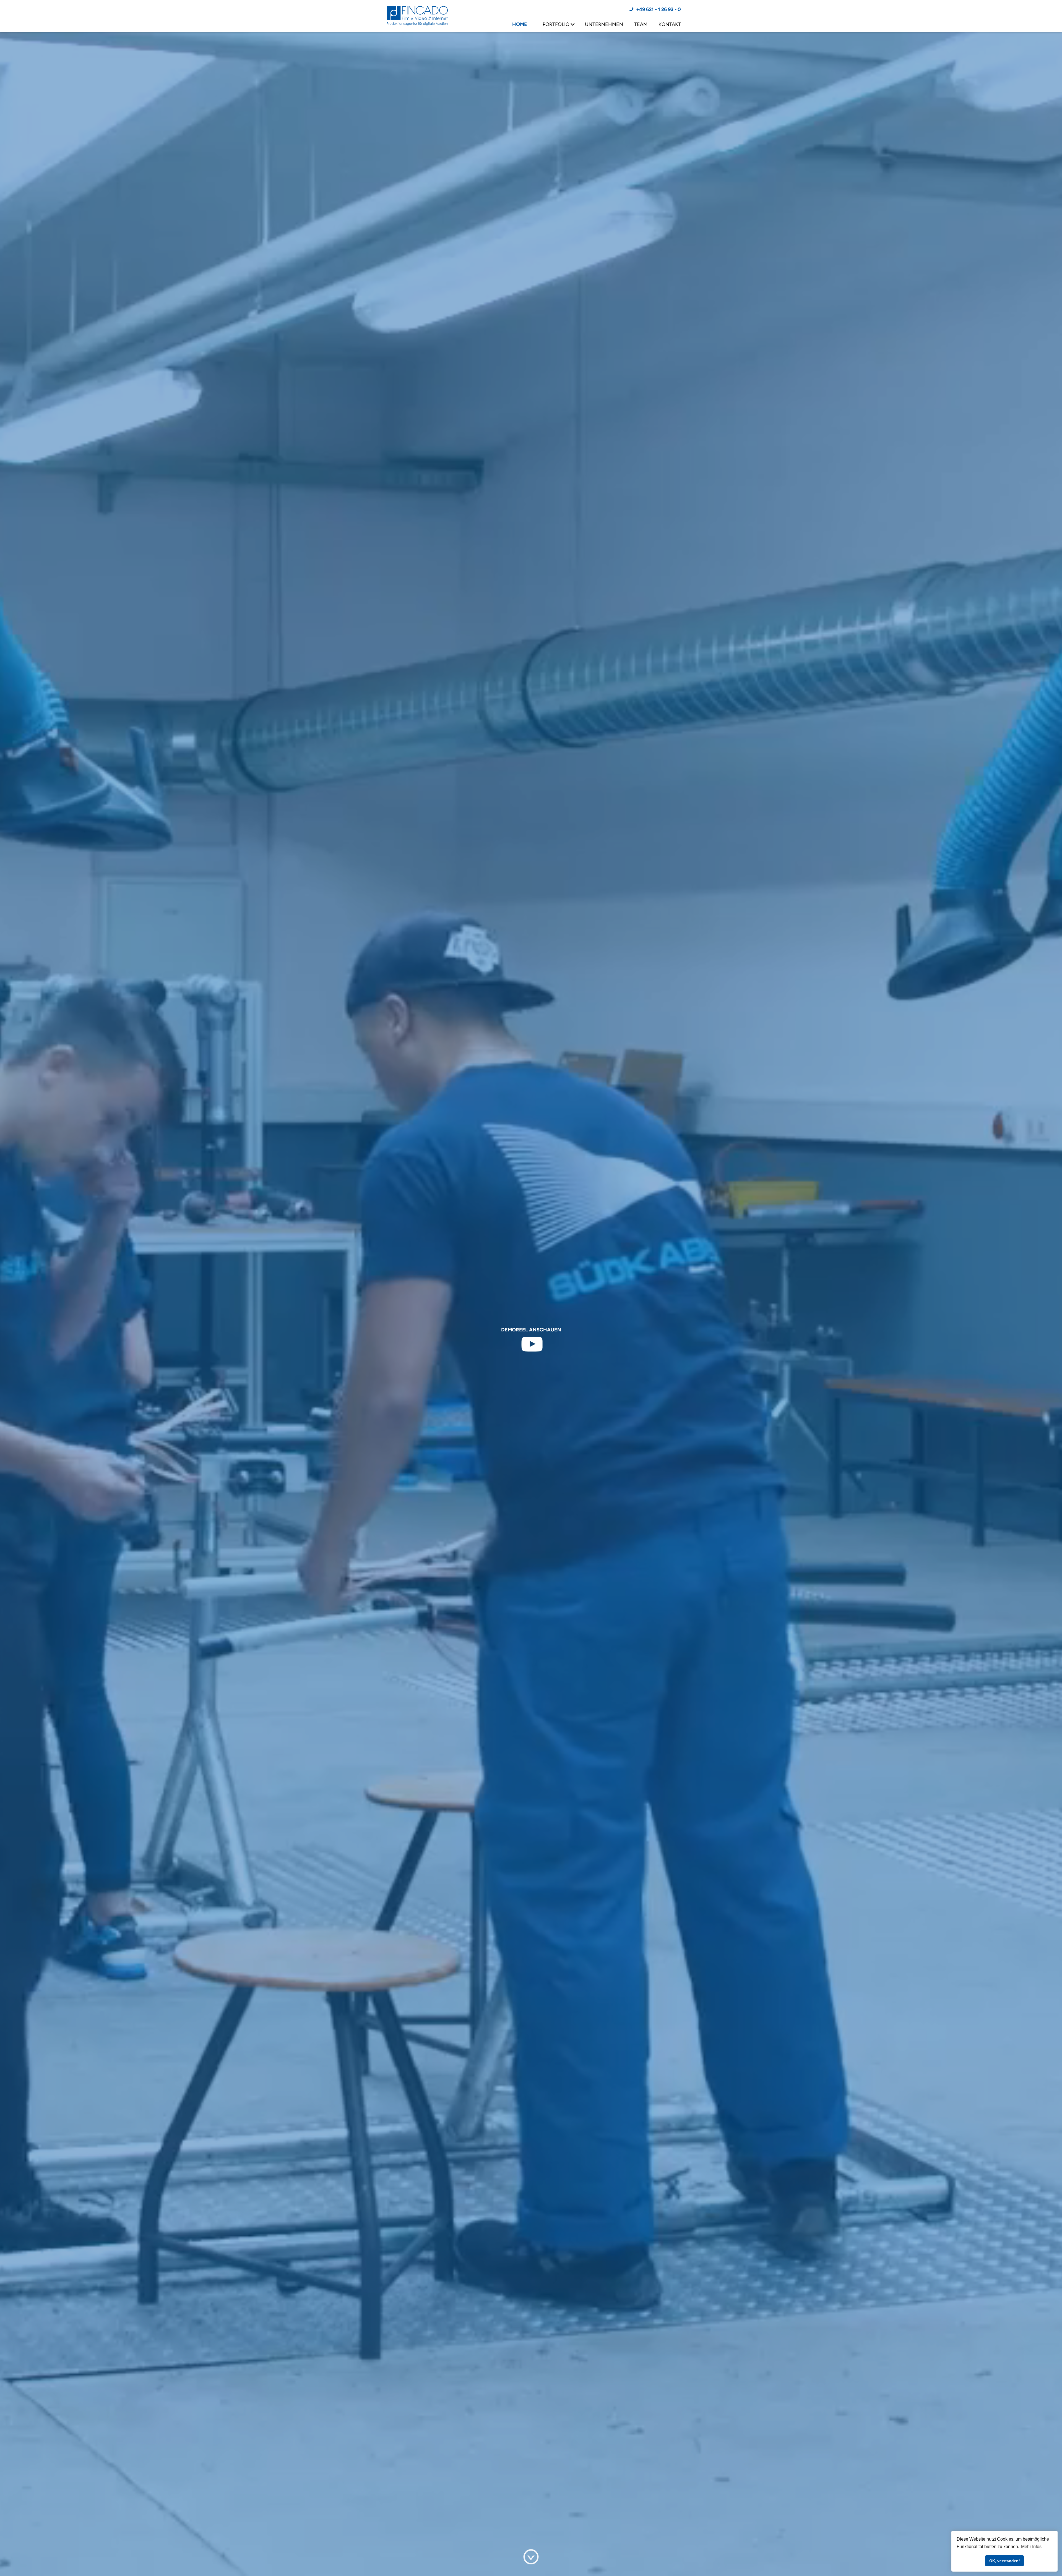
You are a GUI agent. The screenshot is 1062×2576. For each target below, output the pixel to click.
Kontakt (670, 24)
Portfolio (556, 24)
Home (520, 24)
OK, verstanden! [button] (1005, 2561)
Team (641, 24)
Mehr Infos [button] (1031, 2547)
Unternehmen (604, 24)
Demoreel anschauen (531, 1330)
